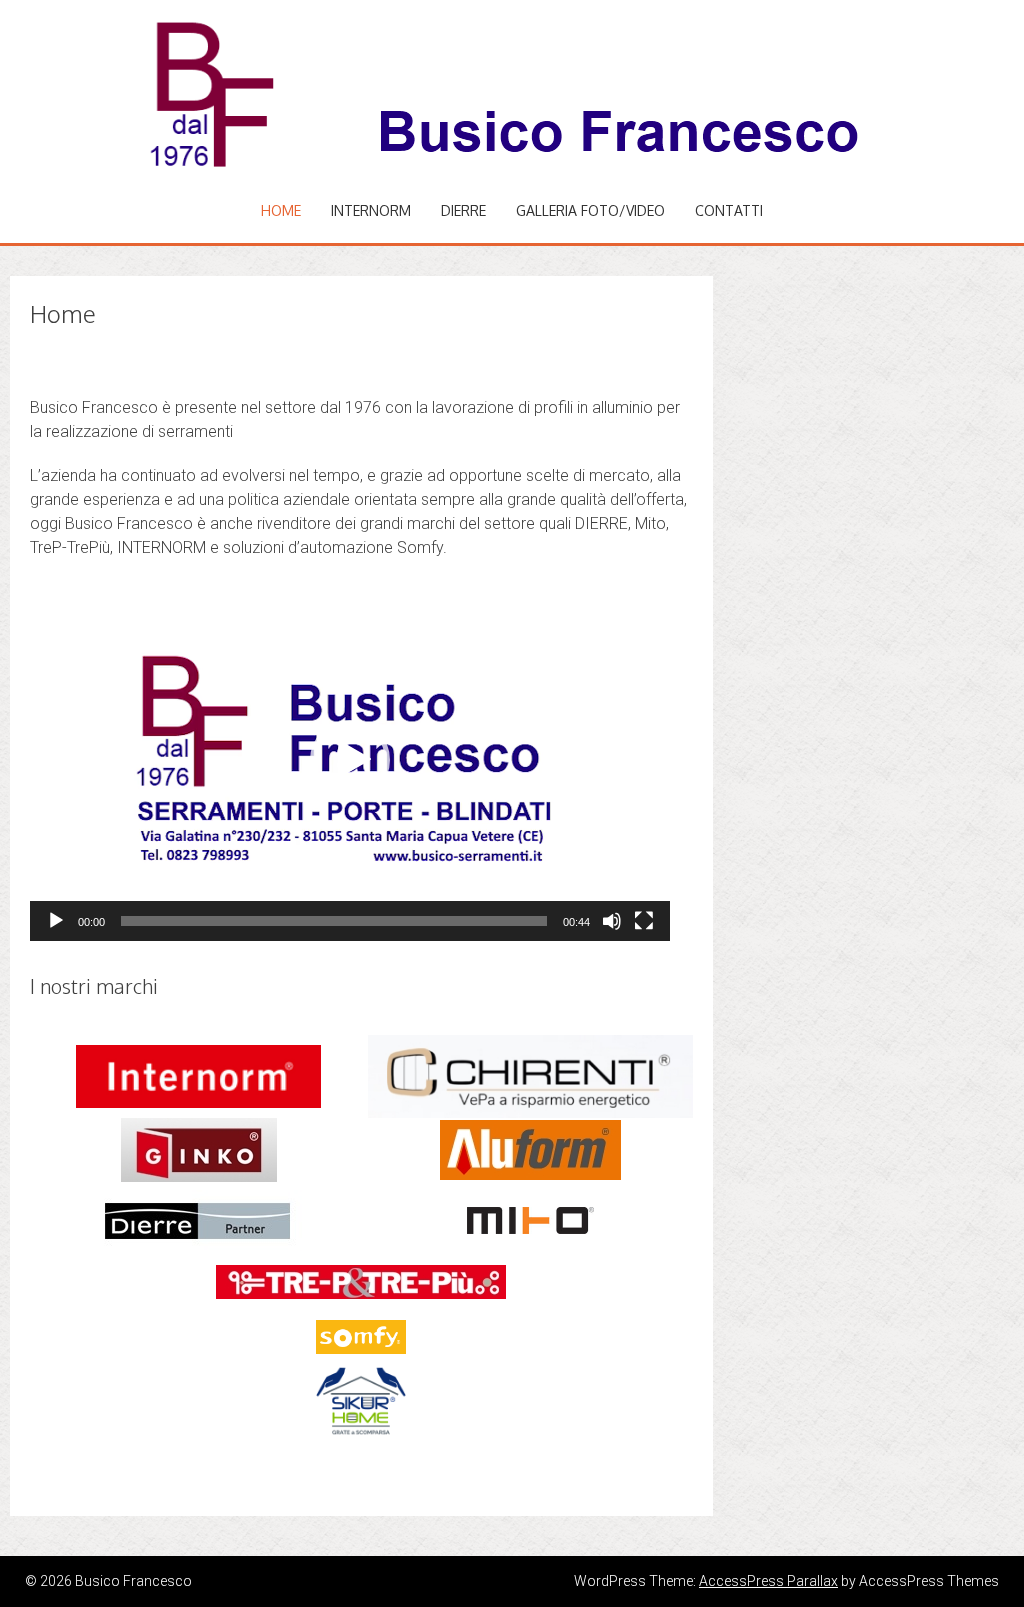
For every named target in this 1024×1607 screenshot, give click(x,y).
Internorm (371, 210)
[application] (350, 760)
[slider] (334, 921)
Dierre (463, 210)
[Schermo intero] (644, 921)
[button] (350, 760)
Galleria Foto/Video (590, 210)
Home (281, 210)
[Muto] (612, 921)
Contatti (729, 210)
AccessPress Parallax (768, 1581)
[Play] (56, 921)
